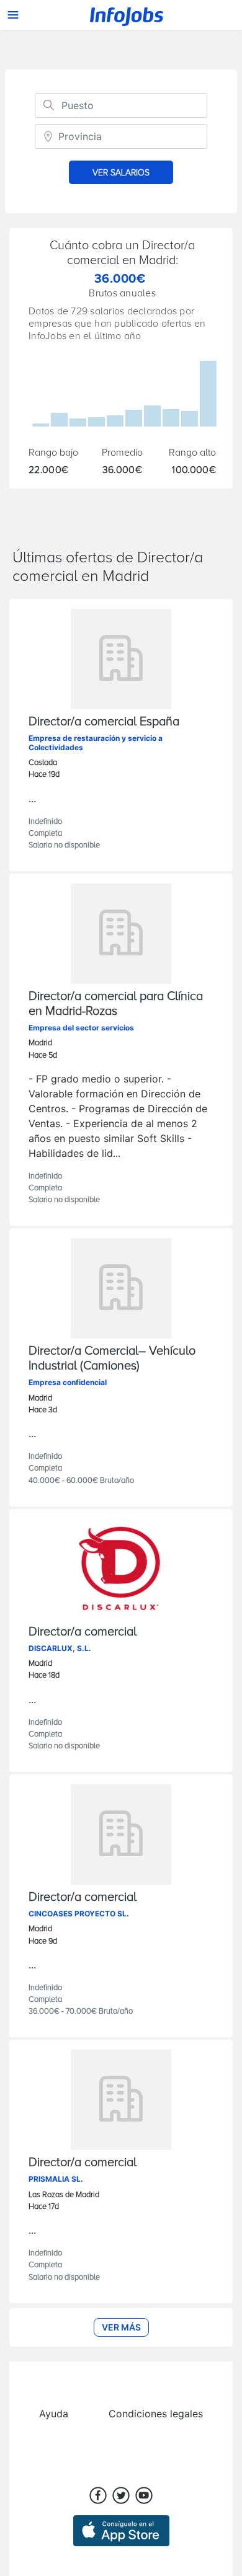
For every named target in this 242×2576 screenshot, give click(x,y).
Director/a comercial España (104, 722)
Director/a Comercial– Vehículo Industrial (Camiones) (112, 1358)
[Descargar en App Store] (121, 2525)
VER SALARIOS (121, 173)
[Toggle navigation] (13, 15)
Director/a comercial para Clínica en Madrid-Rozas (116, 1004)
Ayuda (54, 2414)
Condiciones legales (156, 2414)
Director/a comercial (83, 1632)
